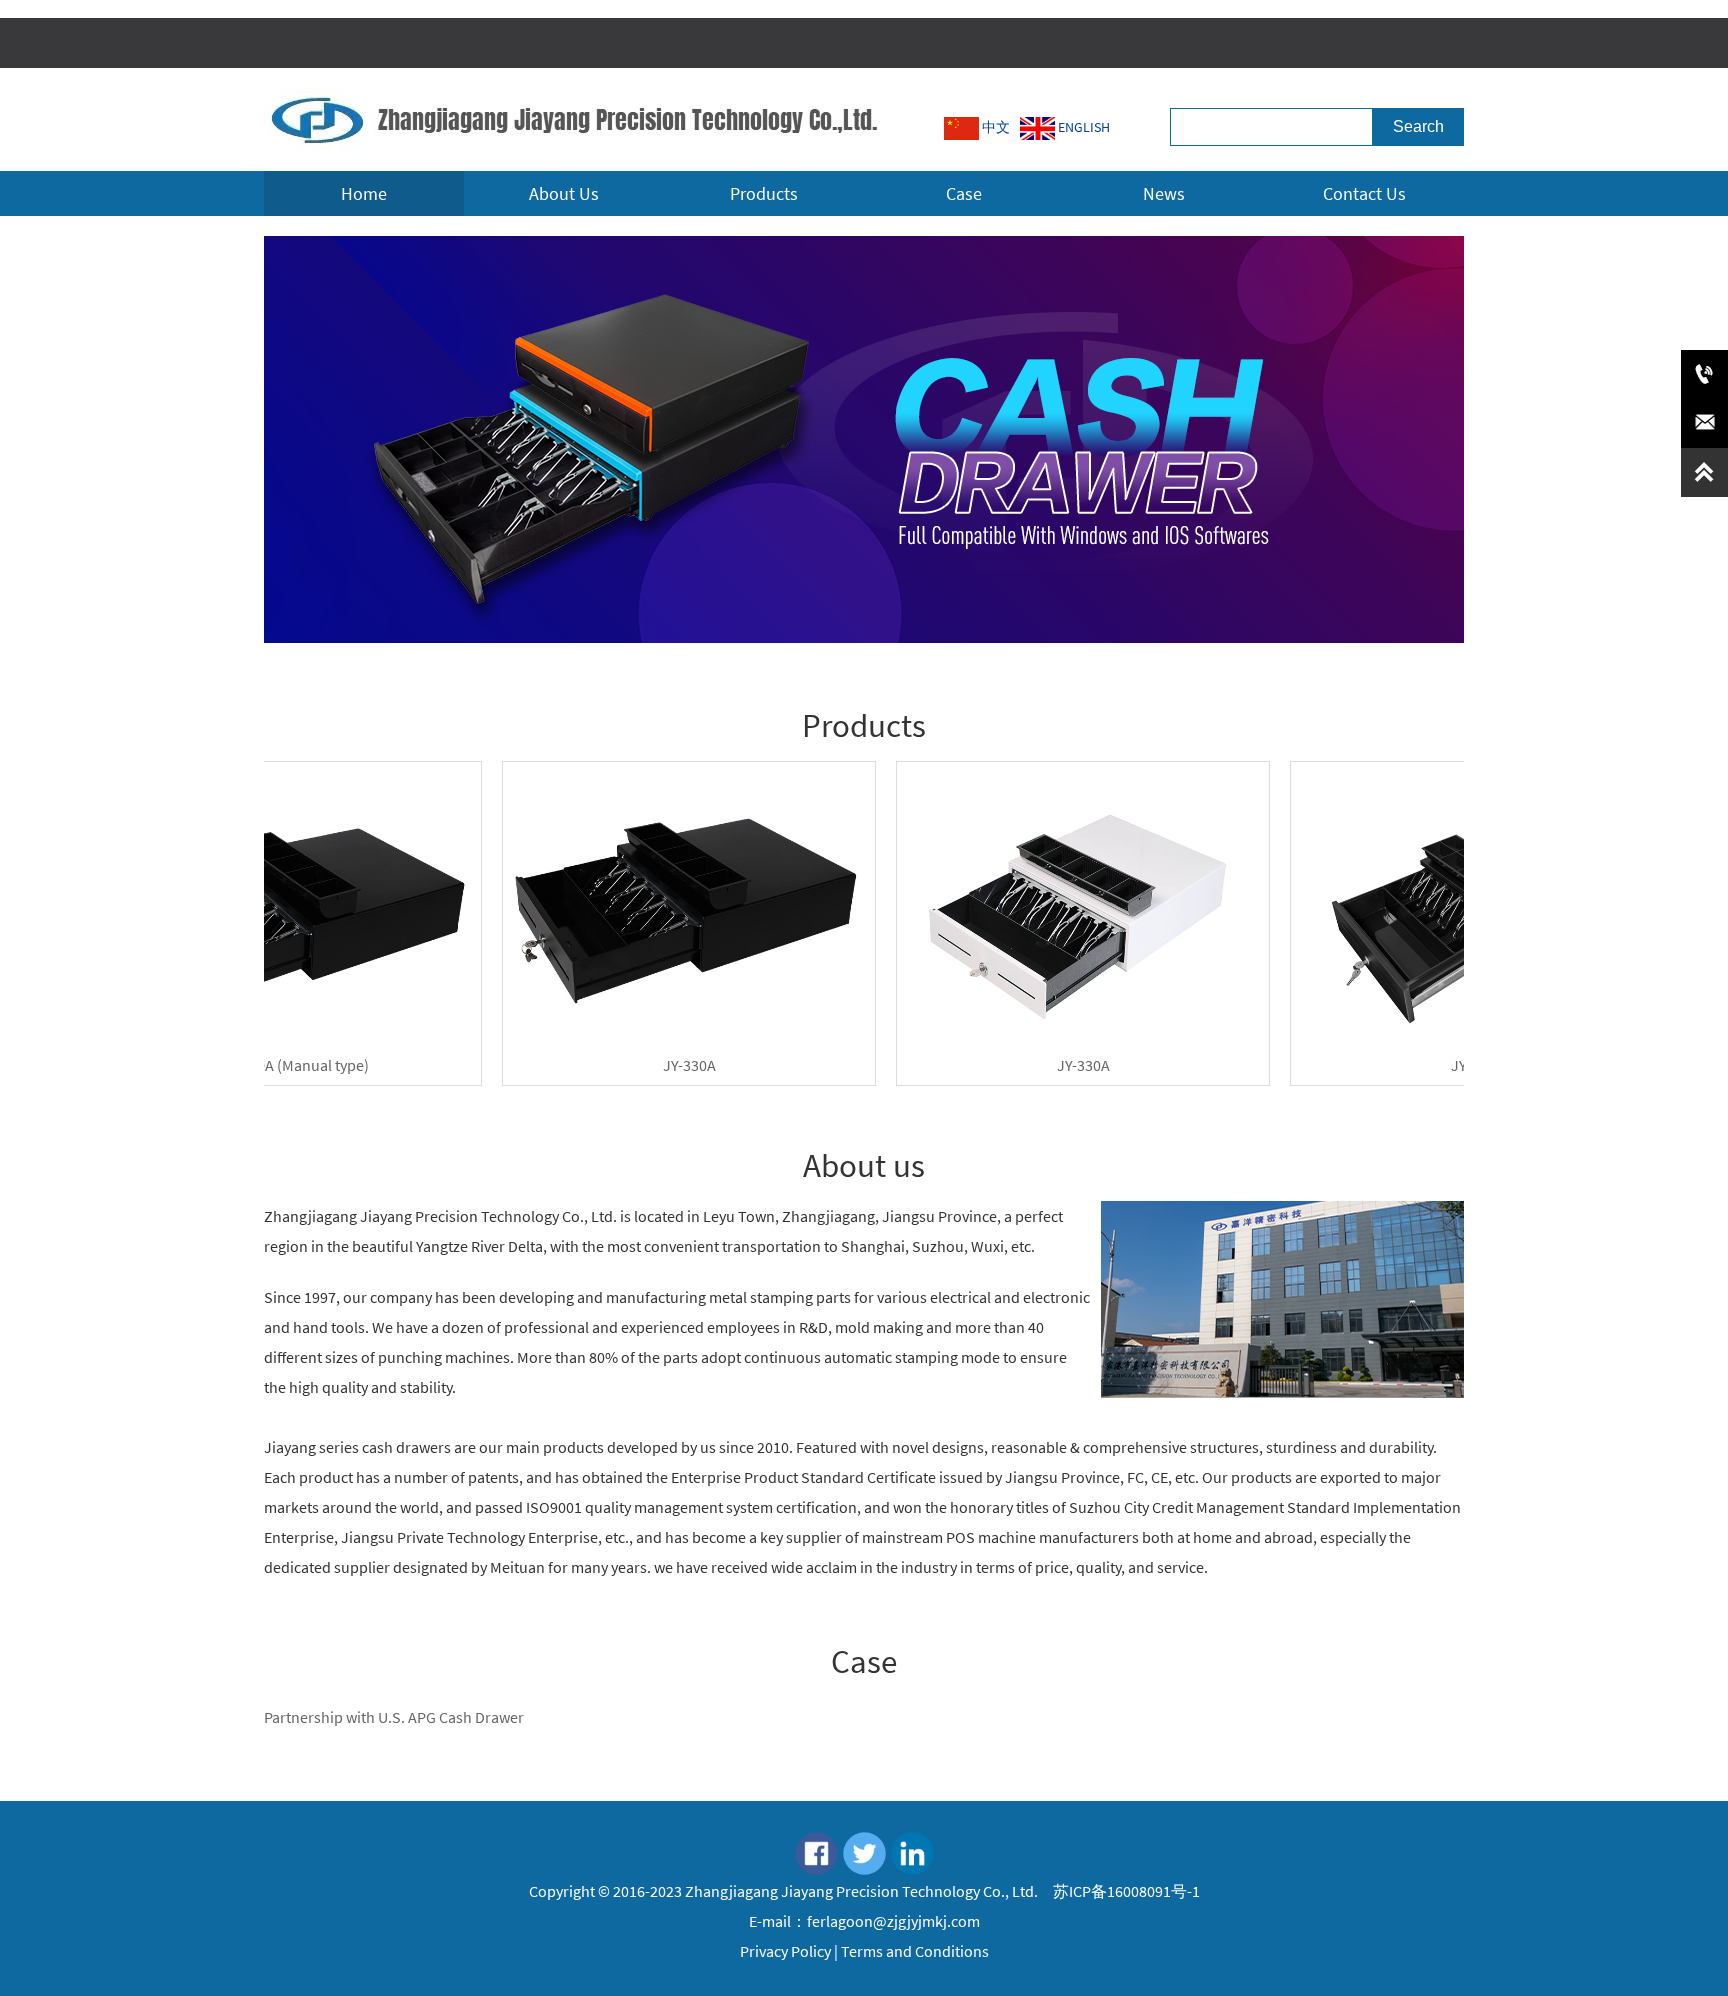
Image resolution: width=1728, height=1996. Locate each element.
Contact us (1364, 193)
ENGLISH (1082, 127)
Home (364, 193)
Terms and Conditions (915, 1951)
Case (964, 193)
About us (564, 193)
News (1164, 193)
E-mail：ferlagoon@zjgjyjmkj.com (864, 1921)
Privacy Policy (785, 1951)
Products (764, 193)
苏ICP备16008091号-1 (1125, 1891)
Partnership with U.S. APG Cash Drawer (394, 1717)
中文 (994, 127)
